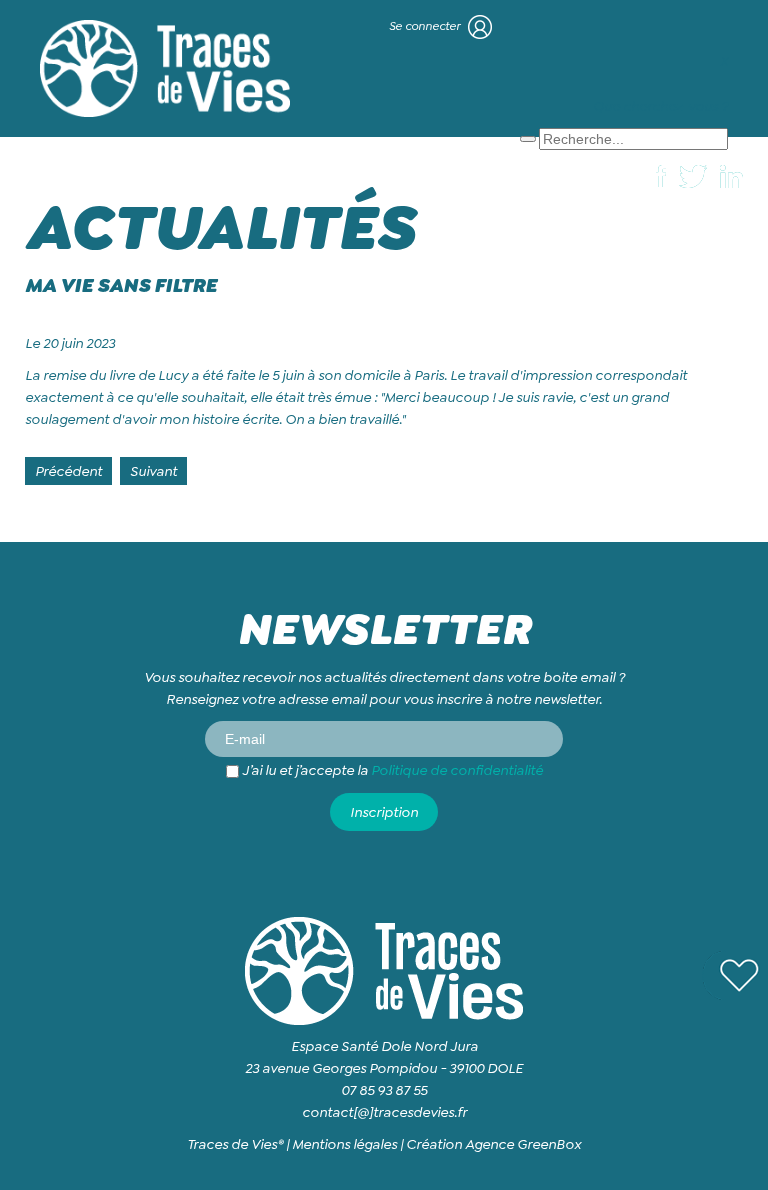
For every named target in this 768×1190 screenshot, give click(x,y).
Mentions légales (344, 1144)
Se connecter (426, 26)
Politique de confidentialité (457, 770)
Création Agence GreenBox (493, 1144)
